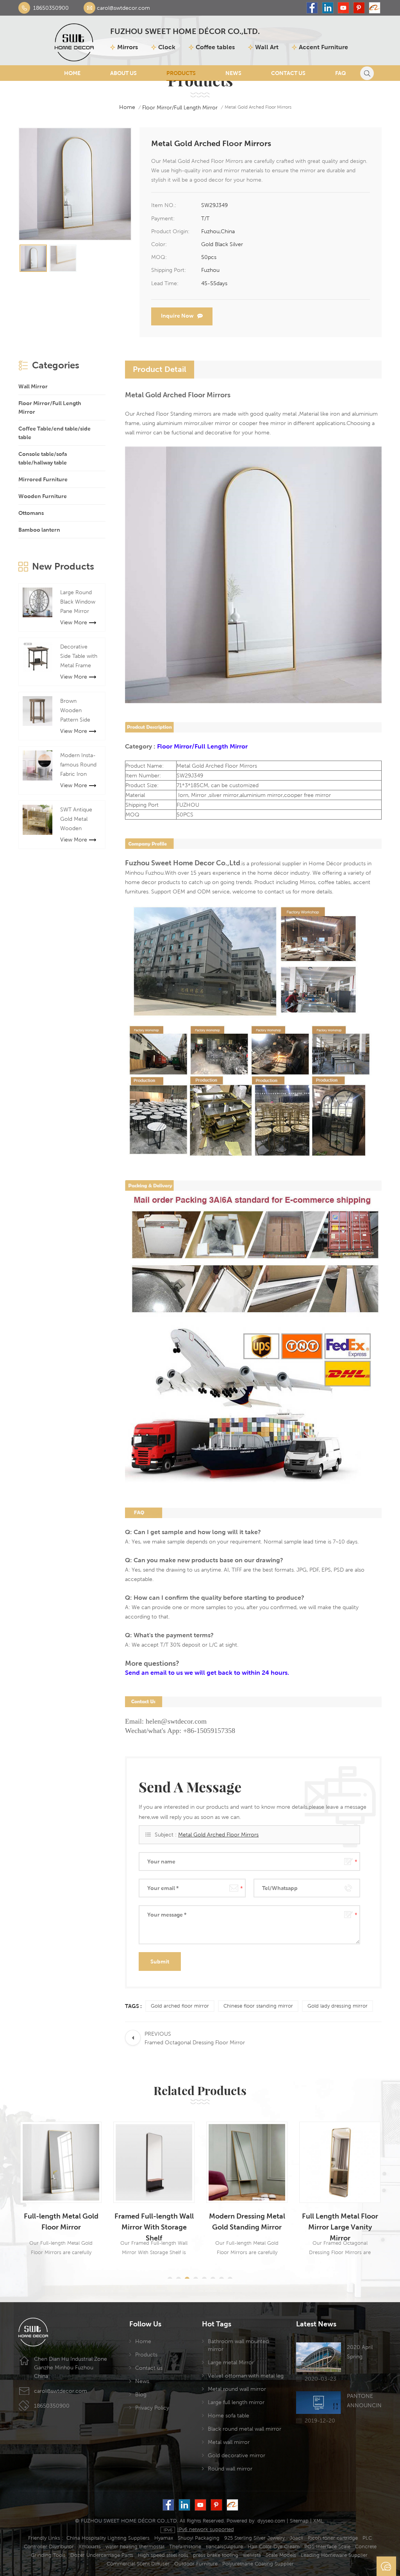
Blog (141, 2394)
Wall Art (267, 47)
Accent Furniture (323, 47)
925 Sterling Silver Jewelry (254, 2538)
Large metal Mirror (231, 2362)
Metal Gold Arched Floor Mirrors (218, 1835)
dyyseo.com (271, 2521)
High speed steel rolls (163, 2555)
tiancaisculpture (224, 2547)
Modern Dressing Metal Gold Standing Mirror (154, 2221)
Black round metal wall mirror (245, 2429)
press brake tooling (216, 2555)
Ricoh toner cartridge (333, 2538)
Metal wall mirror (229, 2442)
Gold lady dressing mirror (337, 2006)
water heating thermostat (135, 2547)
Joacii (296, 2538)
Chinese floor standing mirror (258, 2006)
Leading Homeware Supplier (334, 2555)
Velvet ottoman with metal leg (246, 2376)
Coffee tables (215, 47)
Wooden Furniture (43, 496)
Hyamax (164, 2538)
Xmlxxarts (90, 2547)
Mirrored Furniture (43, 479)
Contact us (149, 2368)
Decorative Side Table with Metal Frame (79, 656)
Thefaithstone (185, 2547)
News (233, 73)
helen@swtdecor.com (176, 1721)
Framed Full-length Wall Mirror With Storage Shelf (61, 2222)
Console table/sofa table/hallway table (43, 458)
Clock (167, 47)
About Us (123, 73)
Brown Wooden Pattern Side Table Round (76, 711)
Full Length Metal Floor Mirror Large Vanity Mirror (247, 2222)
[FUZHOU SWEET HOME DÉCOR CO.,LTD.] (74, 40)
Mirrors (128, 47)
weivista (252, 2555)
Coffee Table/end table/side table (54, 433)
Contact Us (288, 73)
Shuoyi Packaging (199, 2538)
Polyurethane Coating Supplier (258, 2564)
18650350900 (51, 8)
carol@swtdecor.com (123, 8)
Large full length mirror (236, 2402)
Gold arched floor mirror (180, 2006)
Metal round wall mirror (237, 2389)
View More (74, 622)
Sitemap (299, 2521)
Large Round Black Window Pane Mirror (78, 602)
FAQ (341, 73)
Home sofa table (229, 2415)
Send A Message (386, 2566)
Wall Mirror (33, 386)
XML (318, 2521)
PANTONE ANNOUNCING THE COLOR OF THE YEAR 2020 (364, 2401)
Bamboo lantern (39, 530)
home (127, 107)
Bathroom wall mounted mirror (238, 2345)
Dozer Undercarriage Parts (102, 2555)
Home (72, 73)
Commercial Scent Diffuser (138, 2564)
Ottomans (31, 513)
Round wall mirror (230, 2469)
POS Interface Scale (327, 2547)
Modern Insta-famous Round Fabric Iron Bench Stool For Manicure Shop (78, 765)
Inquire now (177, 316)
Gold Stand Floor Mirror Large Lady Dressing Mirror (340, 2222)
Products (181, 73)
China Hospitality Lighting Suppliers (108, 2538)
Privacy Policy (152, 2408)
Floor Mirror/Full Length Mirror (180, 107)
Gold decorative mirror (237, 2455)
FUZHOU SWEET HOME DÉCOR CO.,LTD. (185, 32)
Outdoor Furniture (196, 2564)
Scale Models (281, 2555)
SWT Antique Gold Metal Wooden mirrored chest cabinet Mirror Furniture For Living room (79, 820)
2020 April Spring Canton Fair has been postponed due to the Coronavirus (362, 2353)
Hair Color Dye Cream (274, 2547)
